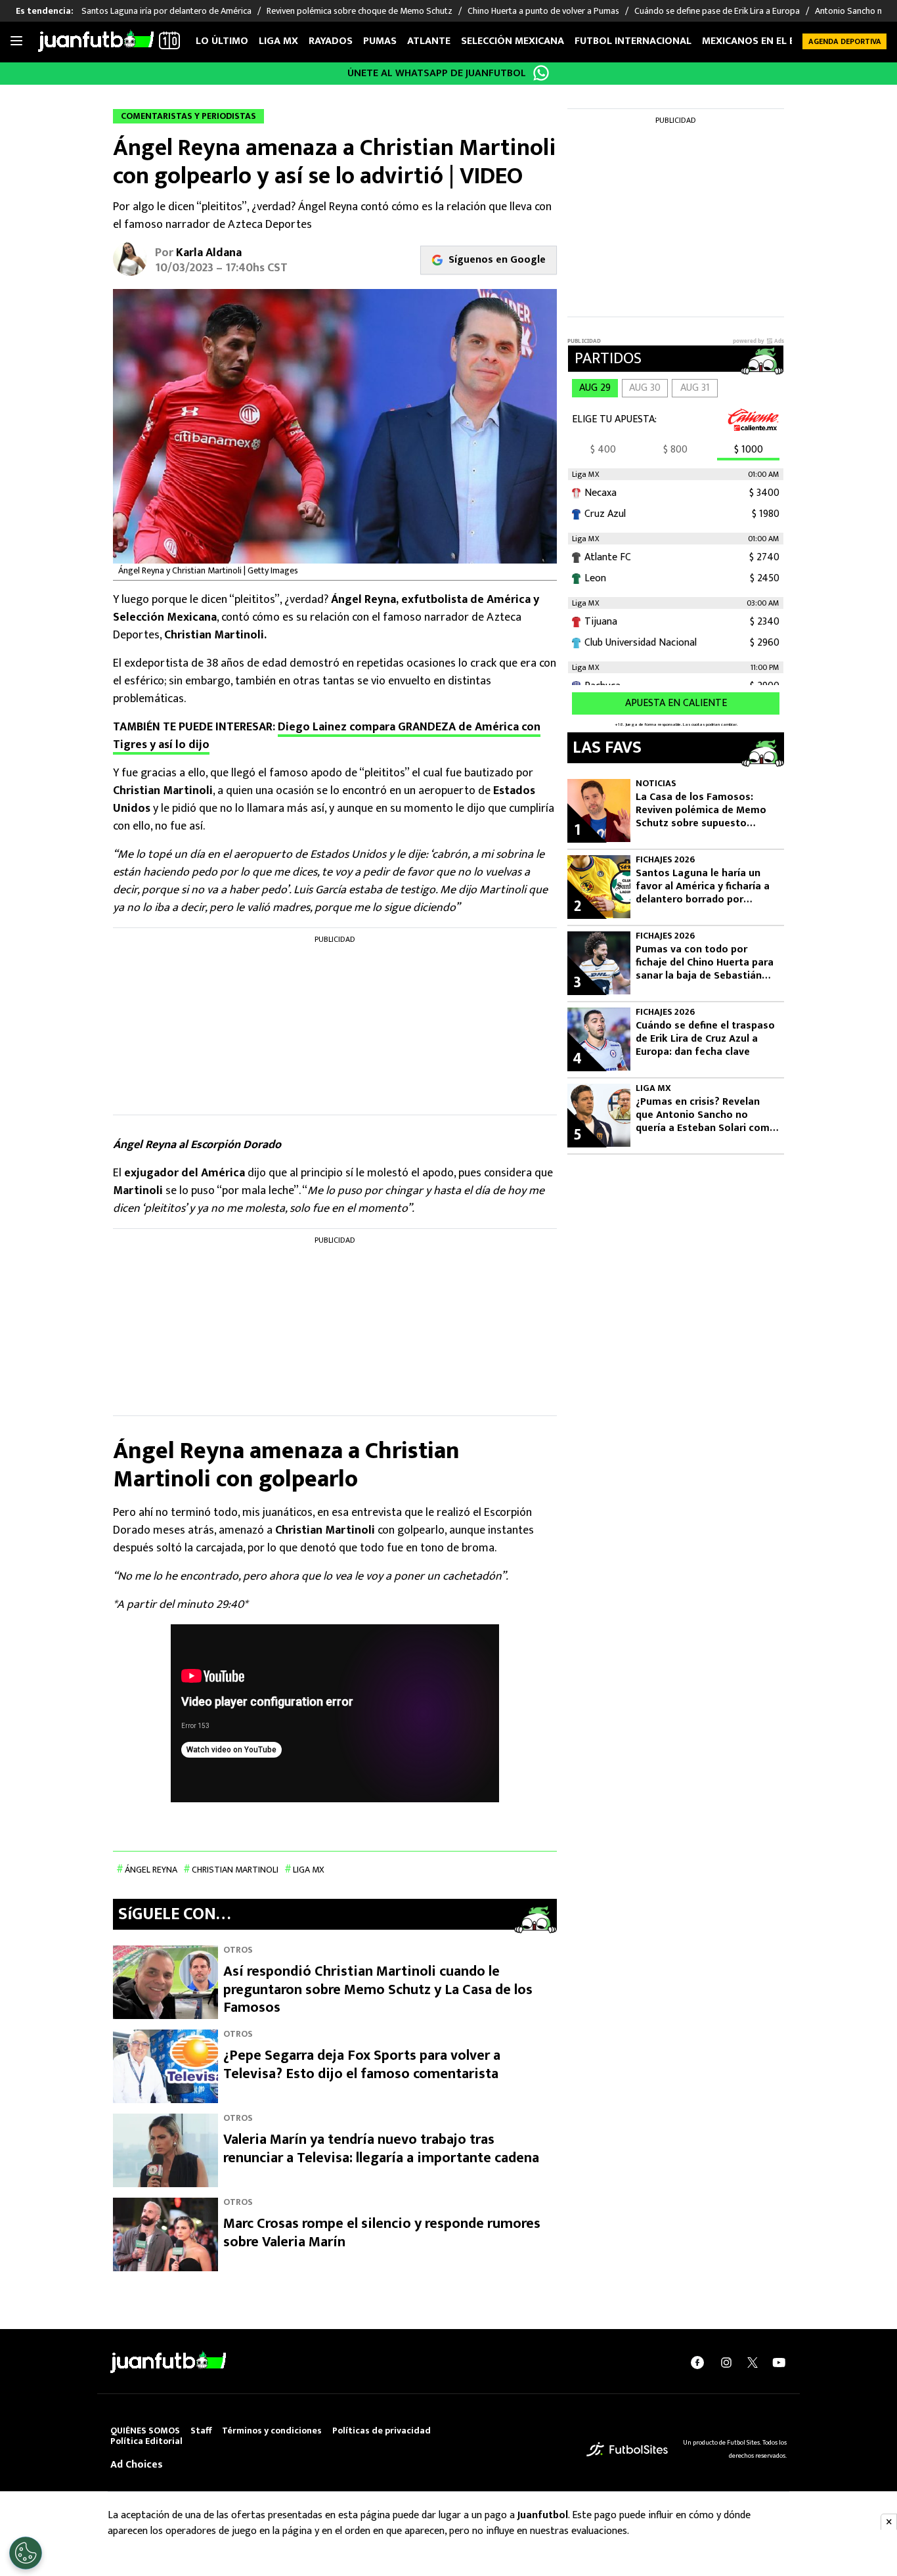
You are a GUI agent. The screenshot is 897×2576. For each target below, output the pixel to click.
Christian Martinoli (235, 1870)
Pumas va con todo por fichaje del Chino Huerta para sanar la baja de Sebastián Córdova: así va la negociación (705, 963)
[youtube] (779, 2363)
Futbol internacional (633, 41)
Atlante (429, 41)
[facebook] (697, 2363)
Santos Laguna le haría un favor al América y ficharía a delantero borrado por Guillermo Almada (703, 887)
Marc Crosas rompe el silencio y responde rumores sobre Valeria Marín (382, 2233)
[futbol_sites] (627, 2449)
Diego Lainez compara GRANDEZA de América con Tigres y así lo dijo (327, 736)
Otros (238, 1950)
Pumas (380, 41)
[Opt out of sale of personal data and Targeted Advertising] (26, 2553)
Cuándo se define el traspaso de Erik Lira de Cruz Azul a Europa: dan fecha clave (705, 1039)
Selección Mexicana (513, 41)
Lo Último (222, 41)
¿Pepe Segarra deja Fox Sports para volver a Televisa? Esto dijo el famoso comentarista (362, 2065)
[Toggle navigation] (16, 41)
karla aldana (209, 253)
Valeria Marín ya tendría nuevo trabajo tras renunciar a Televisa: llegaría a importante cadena (381, 2149)
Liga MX (278, 41)
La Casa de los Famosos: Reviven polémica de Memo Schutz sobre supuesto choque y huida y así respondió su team (701, 811)
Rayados (331, 41)
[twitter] (753, 2363)
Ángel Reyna (151, 1870)
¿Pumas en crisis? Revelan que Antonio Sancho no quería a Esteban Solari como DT (706, 1115)
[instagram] (726, 2363)
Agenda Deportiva (845, 41)
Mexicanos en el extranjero (776, 41)
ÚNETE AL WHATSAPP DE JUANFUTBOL (437, 73)
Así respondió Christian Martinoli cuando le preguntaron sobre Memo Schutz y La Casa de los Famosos (378, 1989)
